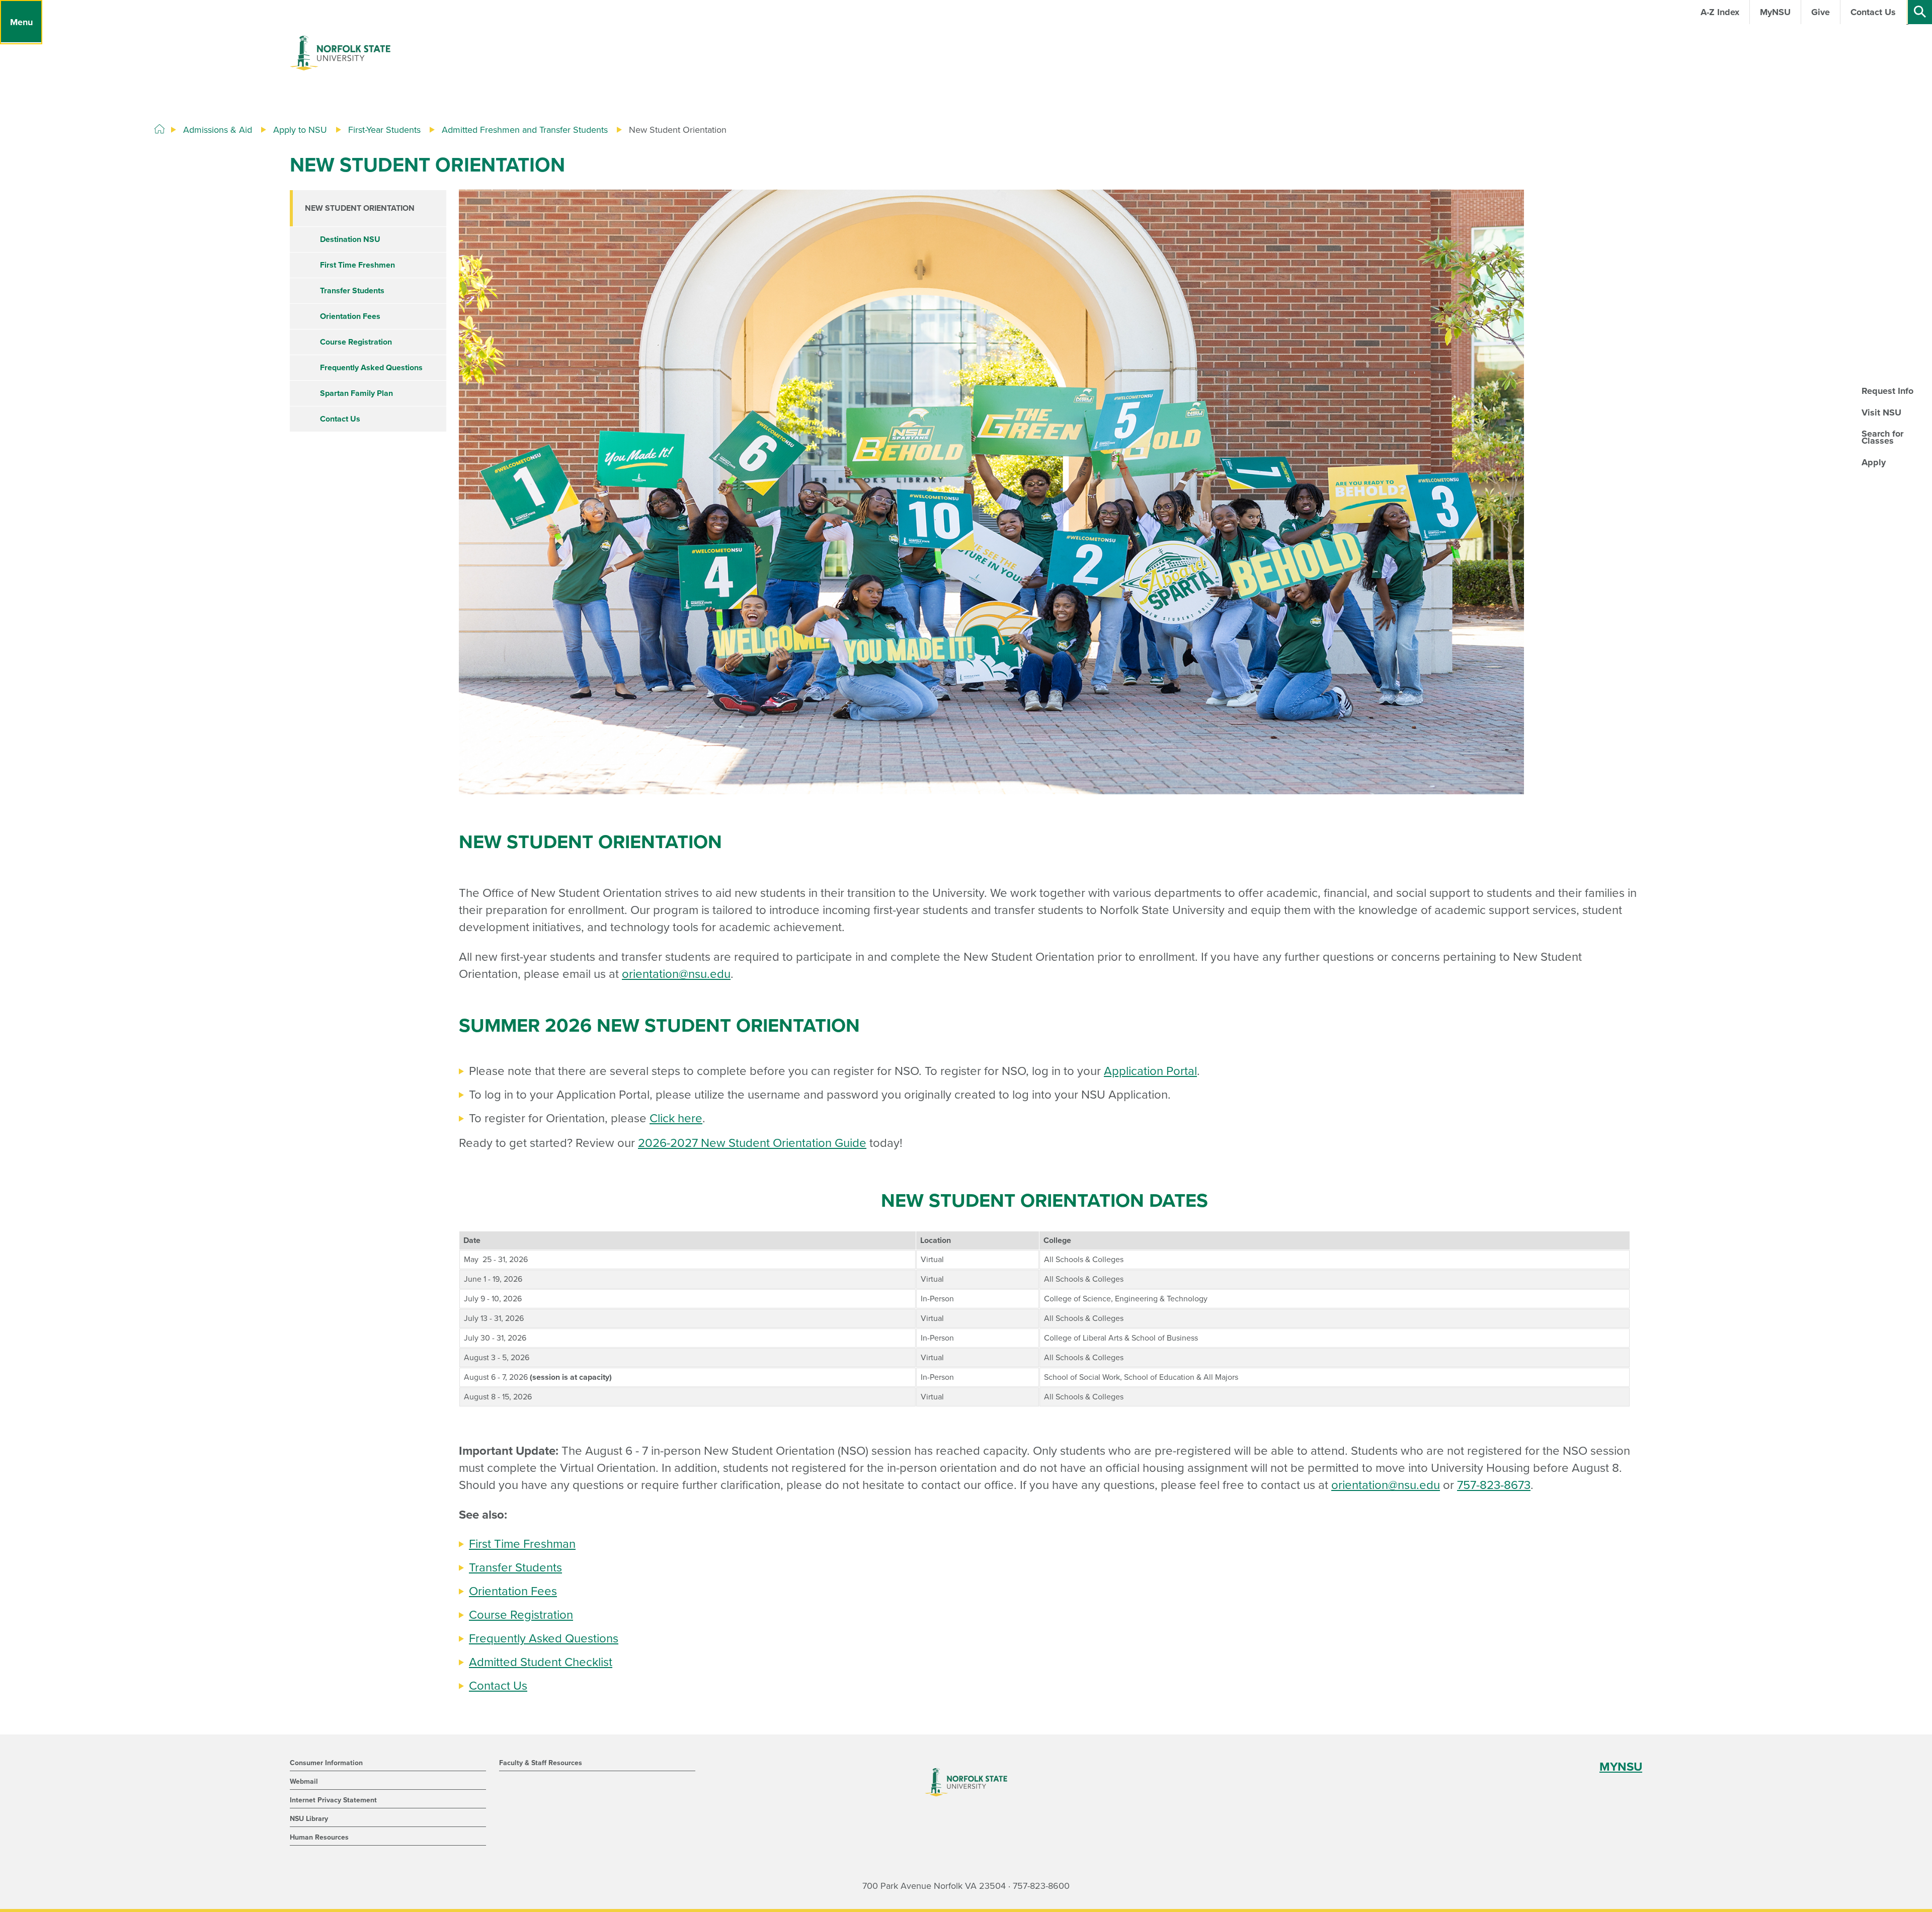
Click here (676, 1118)
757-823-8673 (1494, 1485)
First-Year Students (384, 130)
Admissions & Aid (218, 130)
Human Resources (319, 1837)
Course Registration (521, 1615)
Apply (1874, 462)
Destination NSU (350, 239)
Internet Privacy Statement (333, 1800)
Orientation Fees (350, 316)
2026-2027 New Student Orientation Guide (752, 1143)
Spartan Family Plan (356, 393)
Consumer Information (326, 1763)
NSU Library (309, 1819)
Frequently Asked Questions (544, 1639)
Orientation (500, 1591)
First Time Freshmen (357, 265)
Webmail (304, 1781)
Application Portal (1150, 1071)
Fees (544, 1591)
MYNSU (1621, 1767)
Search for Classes (1882, 437)
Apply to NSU (300, 130)
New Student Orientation (360, 208)
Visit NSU (1881, 412)
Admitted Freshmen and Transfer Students (525, 130)
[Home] (159, 129)
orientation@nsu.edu (676, 974)
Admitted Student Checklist (541, 1662)
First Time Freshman (522, 1544)
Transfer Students (515, 1568)
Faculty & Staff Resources (541, 1763)
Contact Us (498, 1686)
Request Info (1887, 391)
